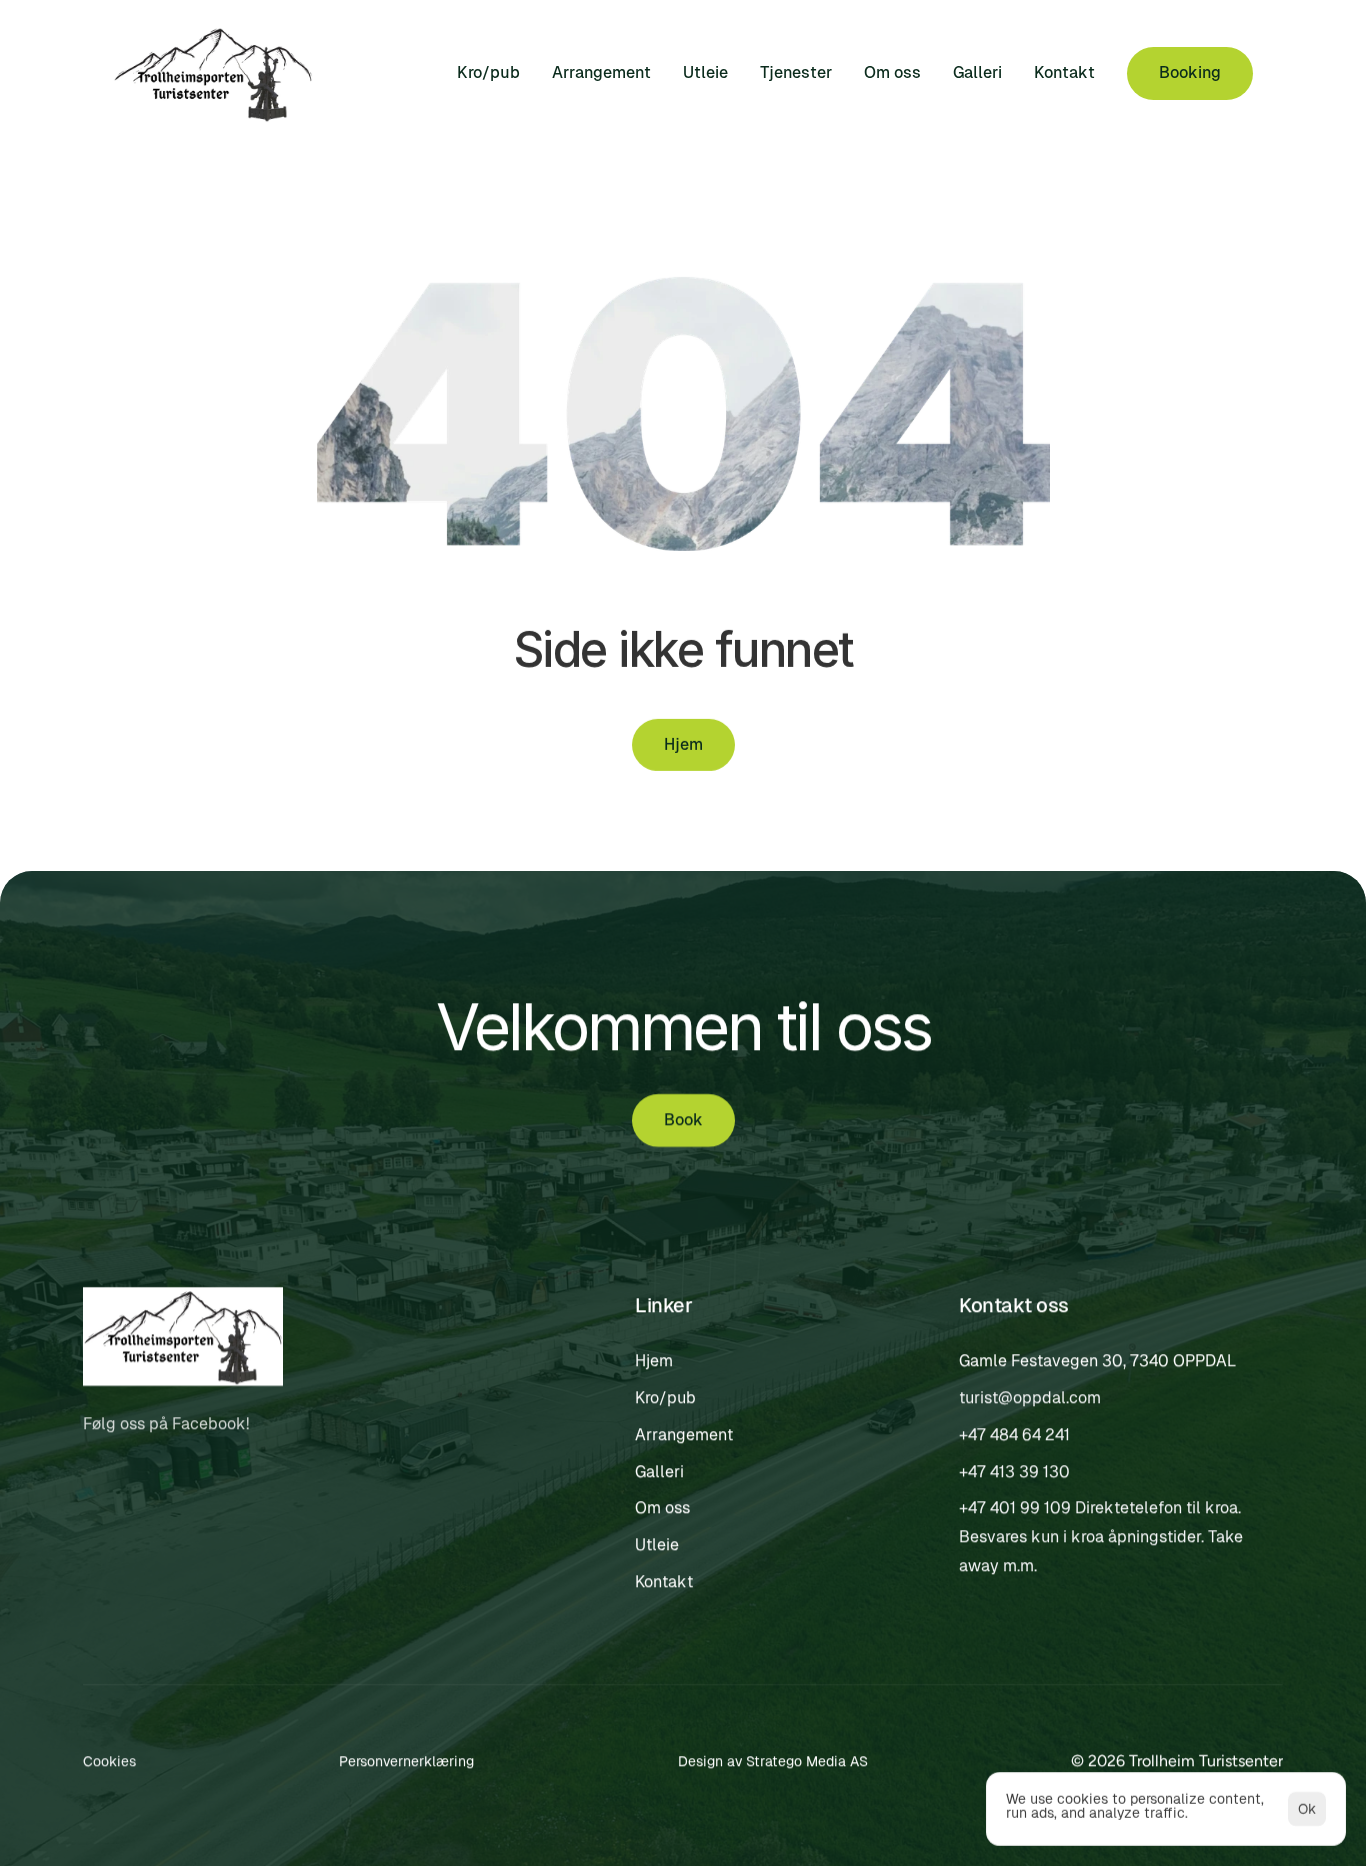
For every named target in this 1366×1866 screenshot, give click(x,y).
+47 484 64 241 (1014, 1434)
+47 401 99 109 (1015, 1508)
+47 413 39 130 (1014, 1471)
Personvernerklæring (406, 1761)
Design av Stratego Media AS (773, 1761)
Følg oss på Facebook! (168, 1424)
